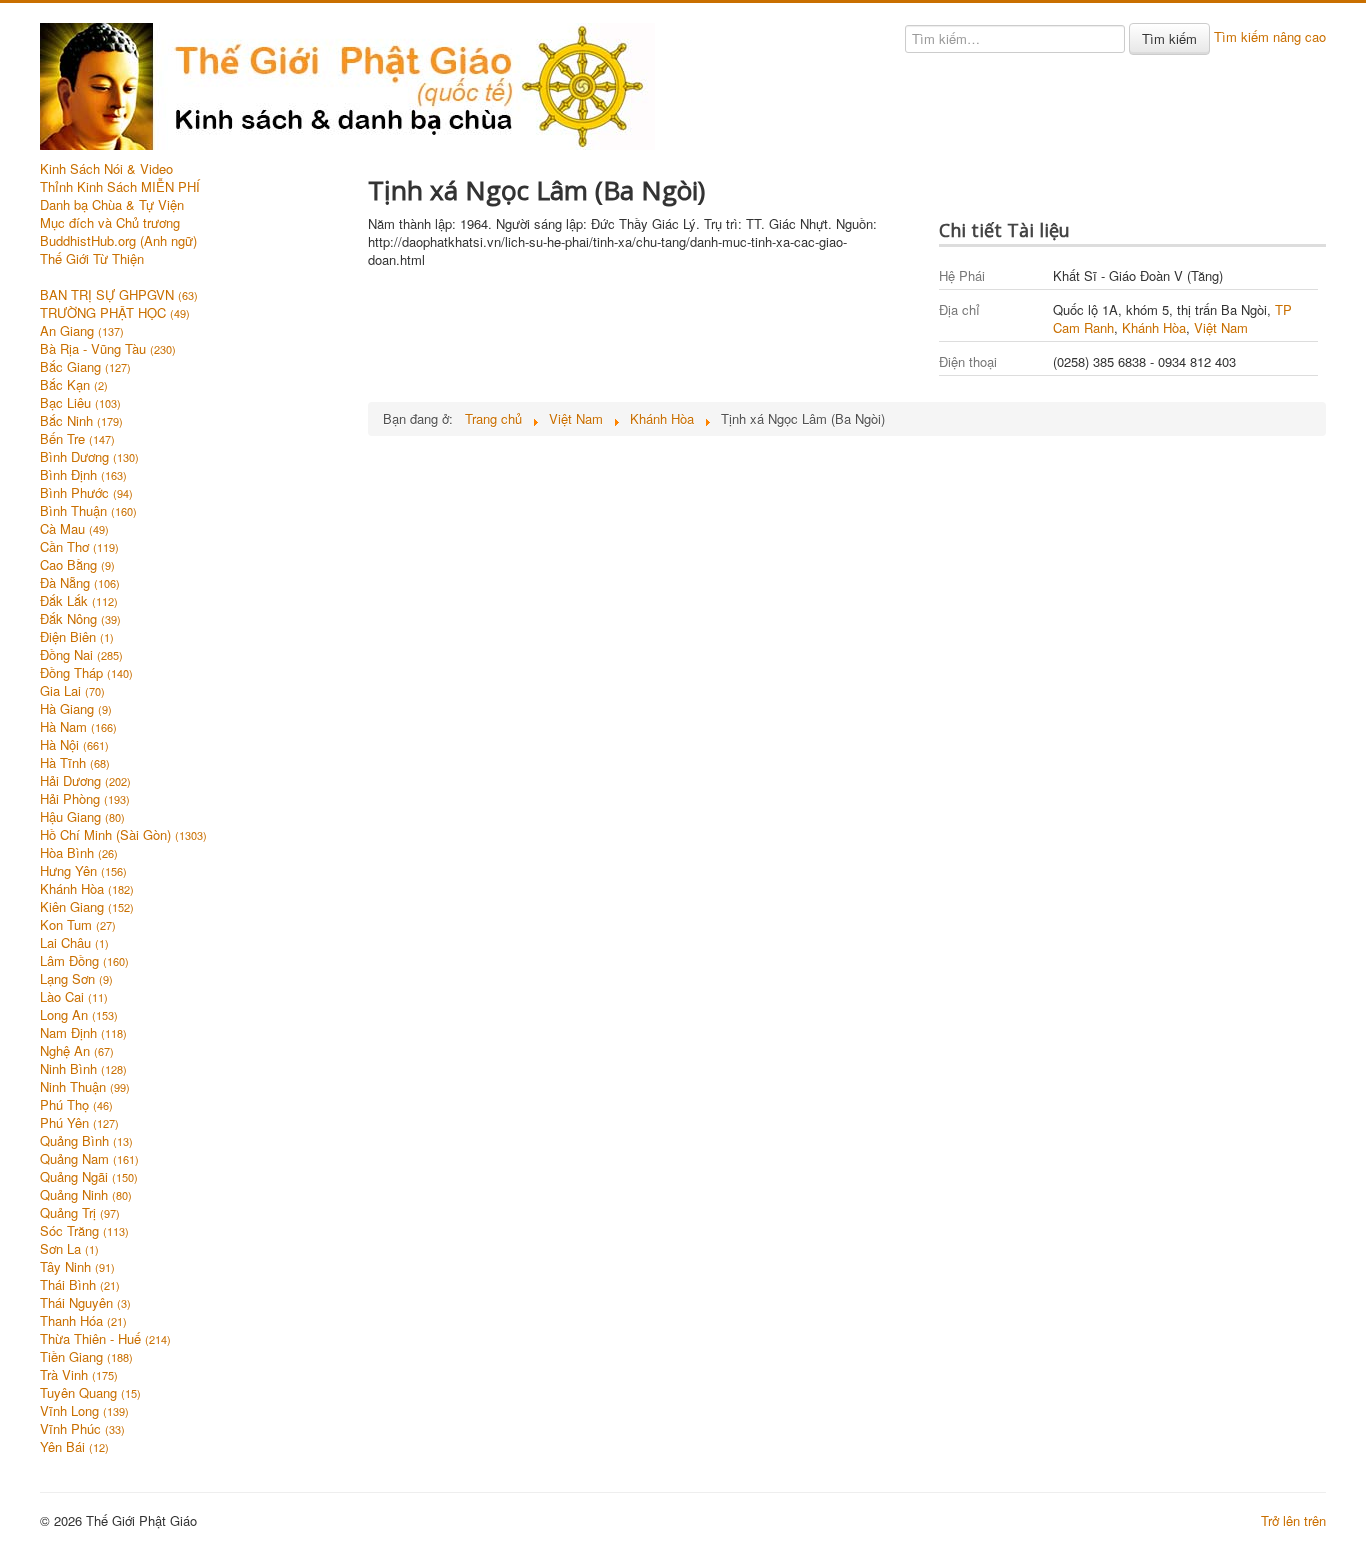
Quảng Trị (80, 1213)
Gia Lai (72, 691)
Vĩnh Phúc (82, 1429)
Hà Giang (76, 709)
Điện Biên (77, 637)
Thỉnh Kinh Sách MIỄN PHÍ (120, 187)
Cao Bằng (77, 565)
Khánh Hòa (87, 889)
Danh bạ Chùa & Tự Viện (112, 205)
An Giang (82, 331)
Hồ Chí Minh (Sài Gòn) (123, 835)
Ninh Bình (83, 1069)
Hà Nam (78, 727)
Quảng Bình (86, 1141)
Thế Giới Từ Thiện (92, 259)
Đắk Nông (80, 619)
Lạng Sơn (76, 979)
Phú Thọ (76, 1105)
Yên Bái (74, 1447)
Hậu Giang (82, 817)
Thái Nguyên (85, 1303)
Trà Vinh (79, 1375)
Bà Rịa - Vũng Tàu (108, 349)
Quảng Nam (89, 1159)
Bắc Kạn (74, 385)
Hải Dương (85, 781)
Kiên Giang (87, 907)
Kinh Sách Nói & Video (106, 169)
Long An (79, 1015)
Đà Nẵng (80, 583)
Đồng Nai (81, 655)
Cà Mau (74, 529)
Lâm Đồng (84, 961)
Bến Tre (77, 439)
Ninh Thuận (85, 1087)
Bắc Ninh (81, 421)
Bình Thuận (88, 511)
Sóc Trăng (84, 1231)
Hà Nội (74, 745)
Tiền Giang (86, 1357)
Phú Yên (79, 1123)
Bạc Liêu (80, 403)
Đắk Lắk (79, 601)
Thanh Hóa (83, 1321)
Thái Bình (80, 1285)
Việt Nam (1221, 327)
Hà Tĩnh (75, 763)
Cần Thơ (79, 547)
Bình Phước (86, 493)
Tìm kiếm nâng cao (1270, 36)
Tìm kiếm (1169, 38)
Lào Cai (74, 997)
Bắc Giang (85, 367)
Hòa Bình (79, 853)
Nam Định (83, 1033)
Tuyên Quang (90, 1393)
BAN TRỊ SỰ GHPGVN (119, 295)
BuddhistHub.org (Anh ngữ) (118, 241)
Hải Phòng (85, 799)
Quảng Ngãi (89, 1177)
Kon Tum (78, 925)
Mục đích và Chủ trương (110, 223)
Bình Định (83, 475)
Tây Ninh (77, 1267)
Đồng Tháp (86, 673)
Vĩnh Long (84, 1411)
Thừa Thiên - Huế (105, 1339)
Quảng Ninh (86, 1195)
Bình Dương (89, 457)
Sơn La (69, 1249)
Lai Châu (74, 943)
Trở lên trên (1293, 1520)
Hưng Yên (83, 871)
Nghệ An (77, 1051)
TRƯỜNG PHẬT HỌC (115, 313)
